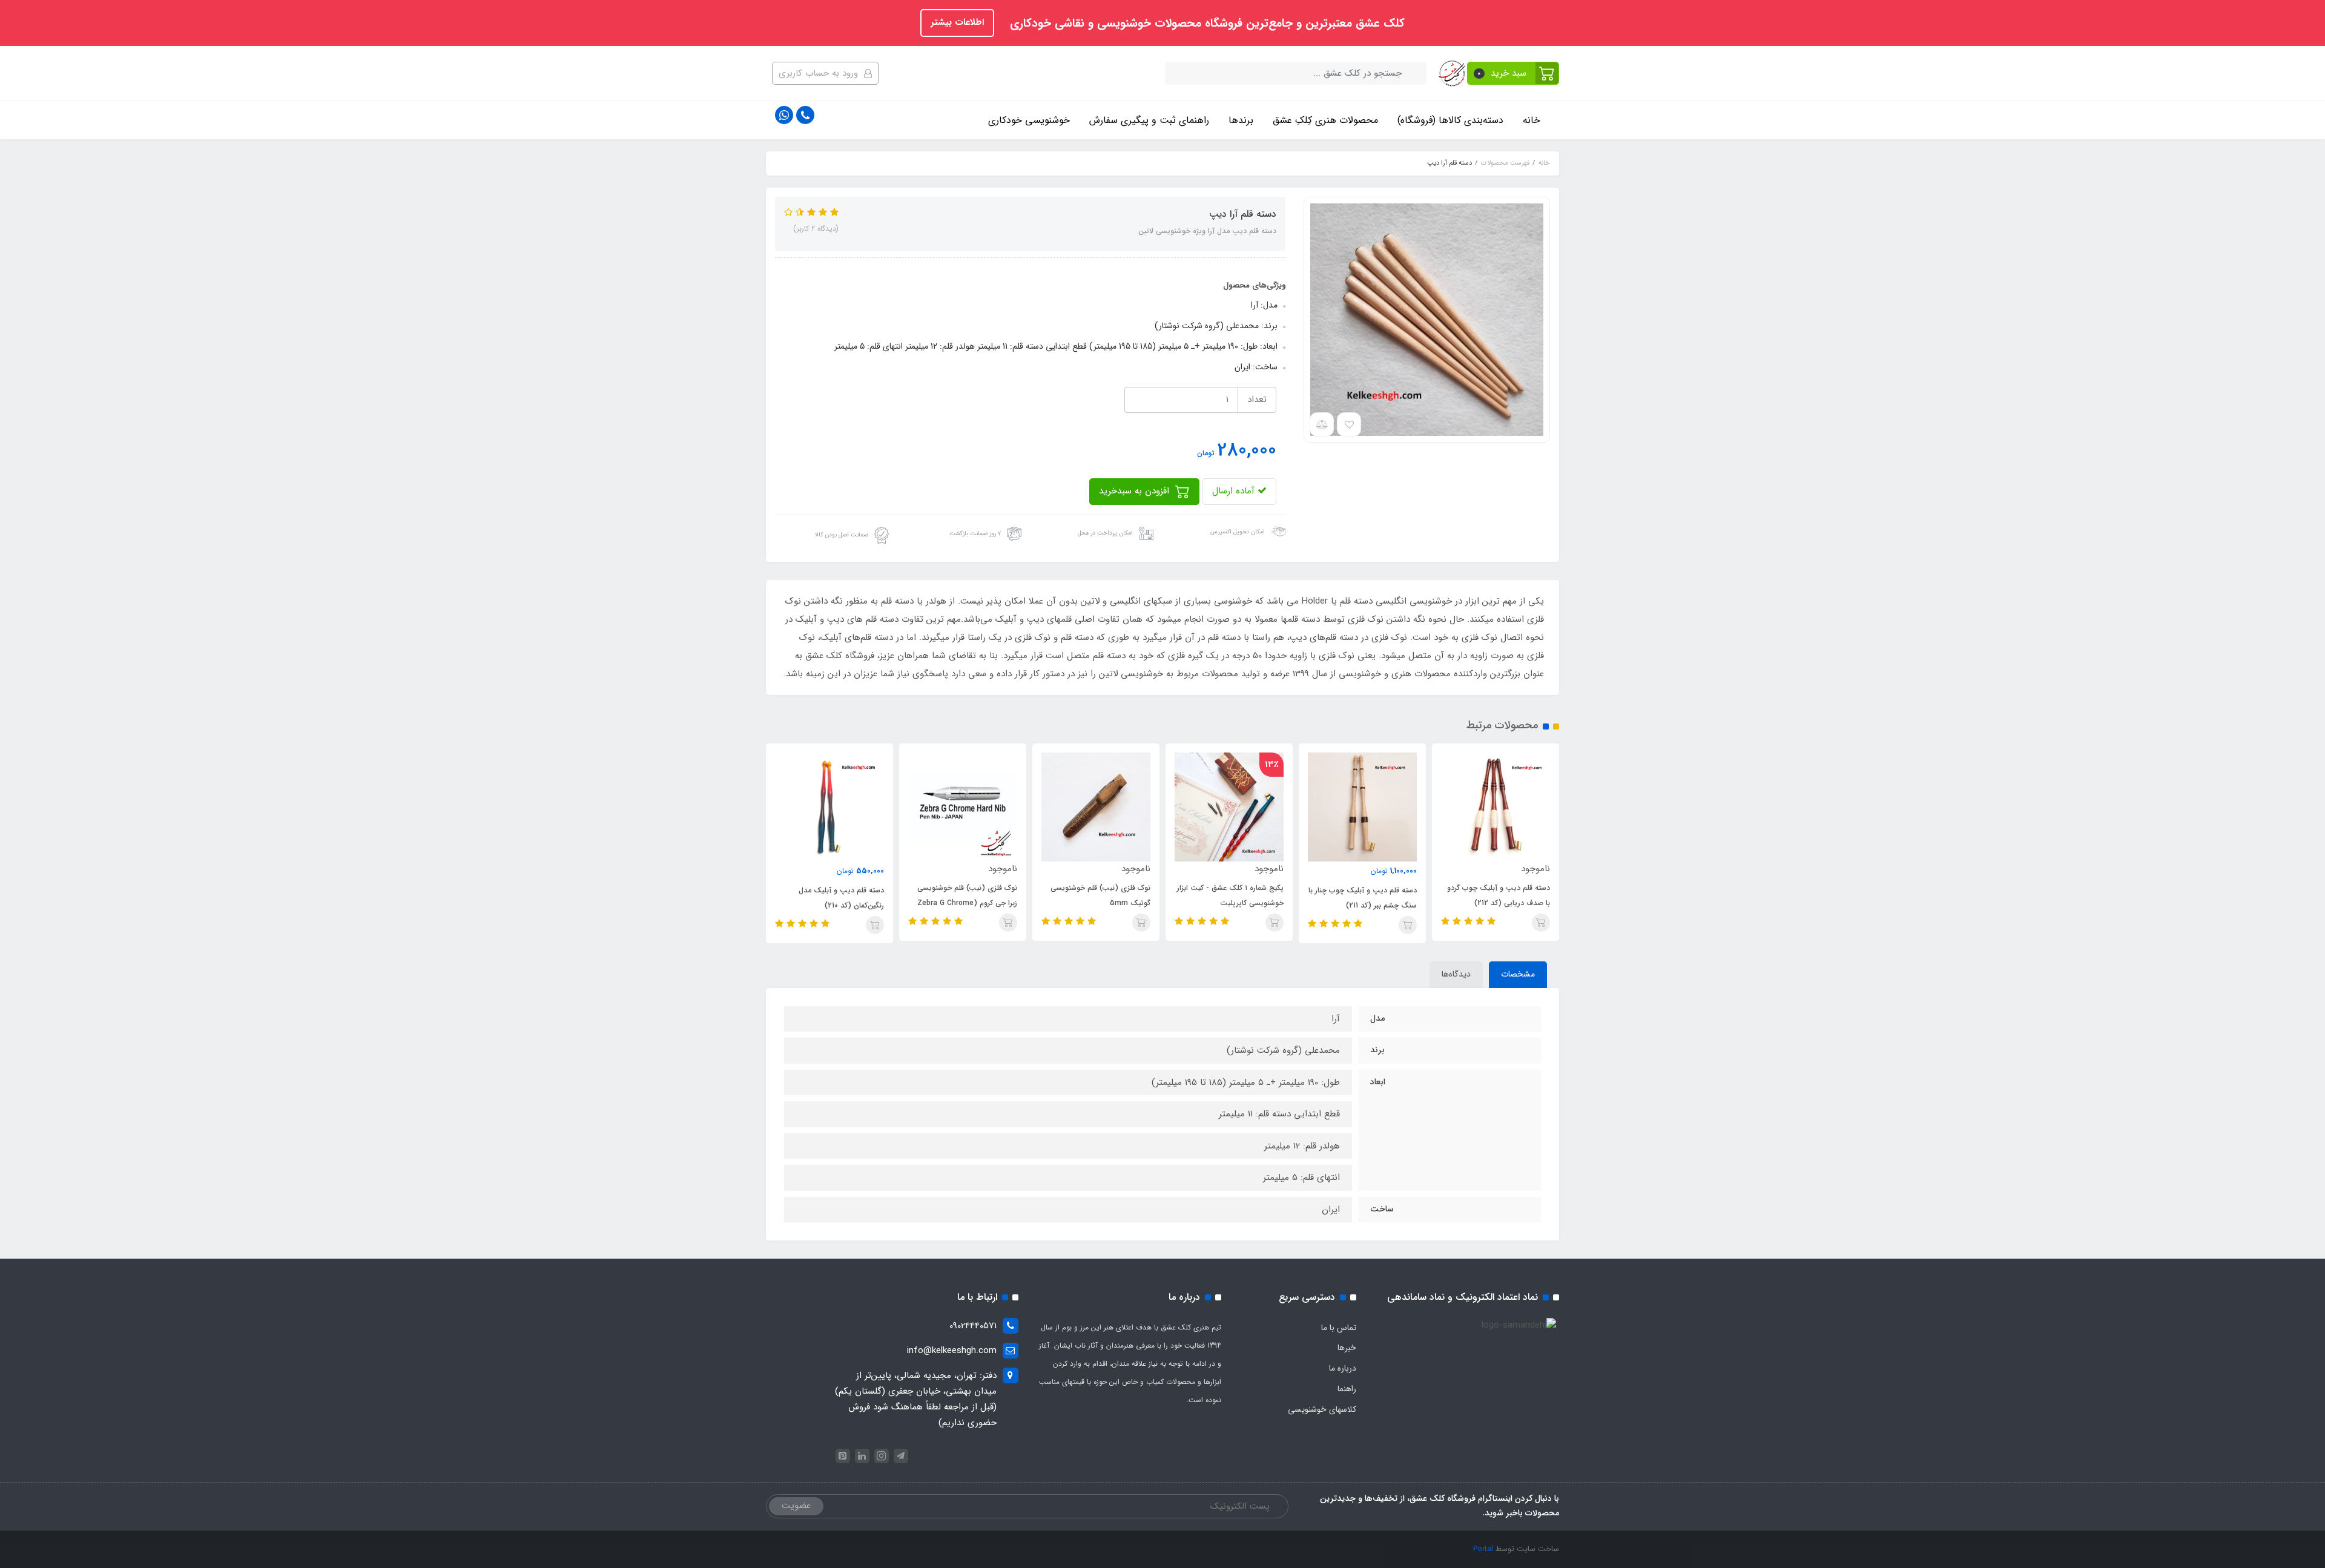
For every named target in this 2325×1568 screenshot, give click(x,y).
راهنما (1347, 1389)
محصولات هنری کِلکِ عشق (1325, 120)
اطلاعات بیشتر (957, 22)
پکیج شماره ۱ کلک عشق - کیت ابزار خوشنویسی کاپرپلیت (1230, 895)
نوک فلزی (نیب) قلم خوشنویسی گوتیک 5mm (1100, 895)
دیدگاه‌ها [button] (1456, 974)
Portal (1483, 1549)
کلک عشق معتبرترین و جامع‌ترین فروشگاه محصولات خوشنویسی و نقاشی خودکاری (1205, 24)
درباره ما (1343, 1368)
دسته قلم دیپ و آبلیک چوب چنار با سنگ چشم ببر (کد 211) (1363, 898)
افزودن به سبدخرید (1136, 491)
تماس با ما (1339, 1328)
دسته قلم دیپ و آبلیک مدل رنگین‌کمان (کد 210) (841, 898)
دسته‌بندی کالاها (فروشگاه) (1450, 120)
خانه (1532, 120)
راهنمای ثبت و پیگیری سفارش (1149, 120)
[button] (1513, 73)
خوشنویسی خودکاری (1029, 120)
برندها (1241, 120)
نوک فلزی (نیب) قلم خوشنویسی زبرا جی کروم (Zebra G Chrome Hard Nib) (967, 903)
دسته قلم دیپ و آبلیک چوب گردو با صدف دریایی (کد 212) (1499, 895)
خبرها (1347, 1348)
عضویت (796, 1506)
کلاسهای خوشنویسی (1322, 1409)
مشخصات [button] (1518, 974)
